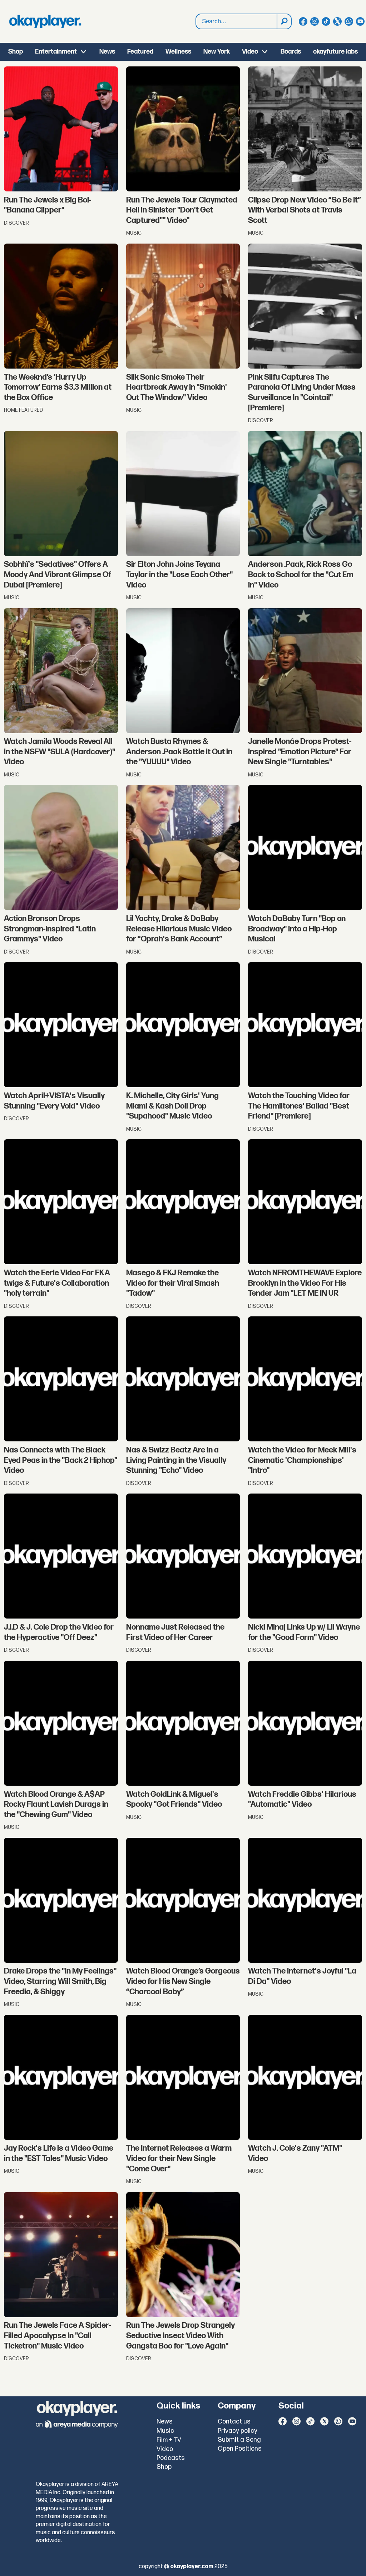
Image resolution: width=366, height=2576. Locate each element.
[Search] (284, 21)
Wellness (178, 52)
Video (250, 52)
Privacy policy (238, 2431)
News (107, 52)
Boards (291, 52)
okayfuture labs (335, 52)
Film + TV (169, 2440)
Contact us (234, 2422)
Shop (16, 52)
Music (165, 2431)
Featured (140, 52)
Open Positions (240, 2449)
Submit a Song (239, 2440)
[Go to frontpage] (45, 21)
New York (217, 52)
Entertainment (56, 52)
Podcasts (171, 2458)
